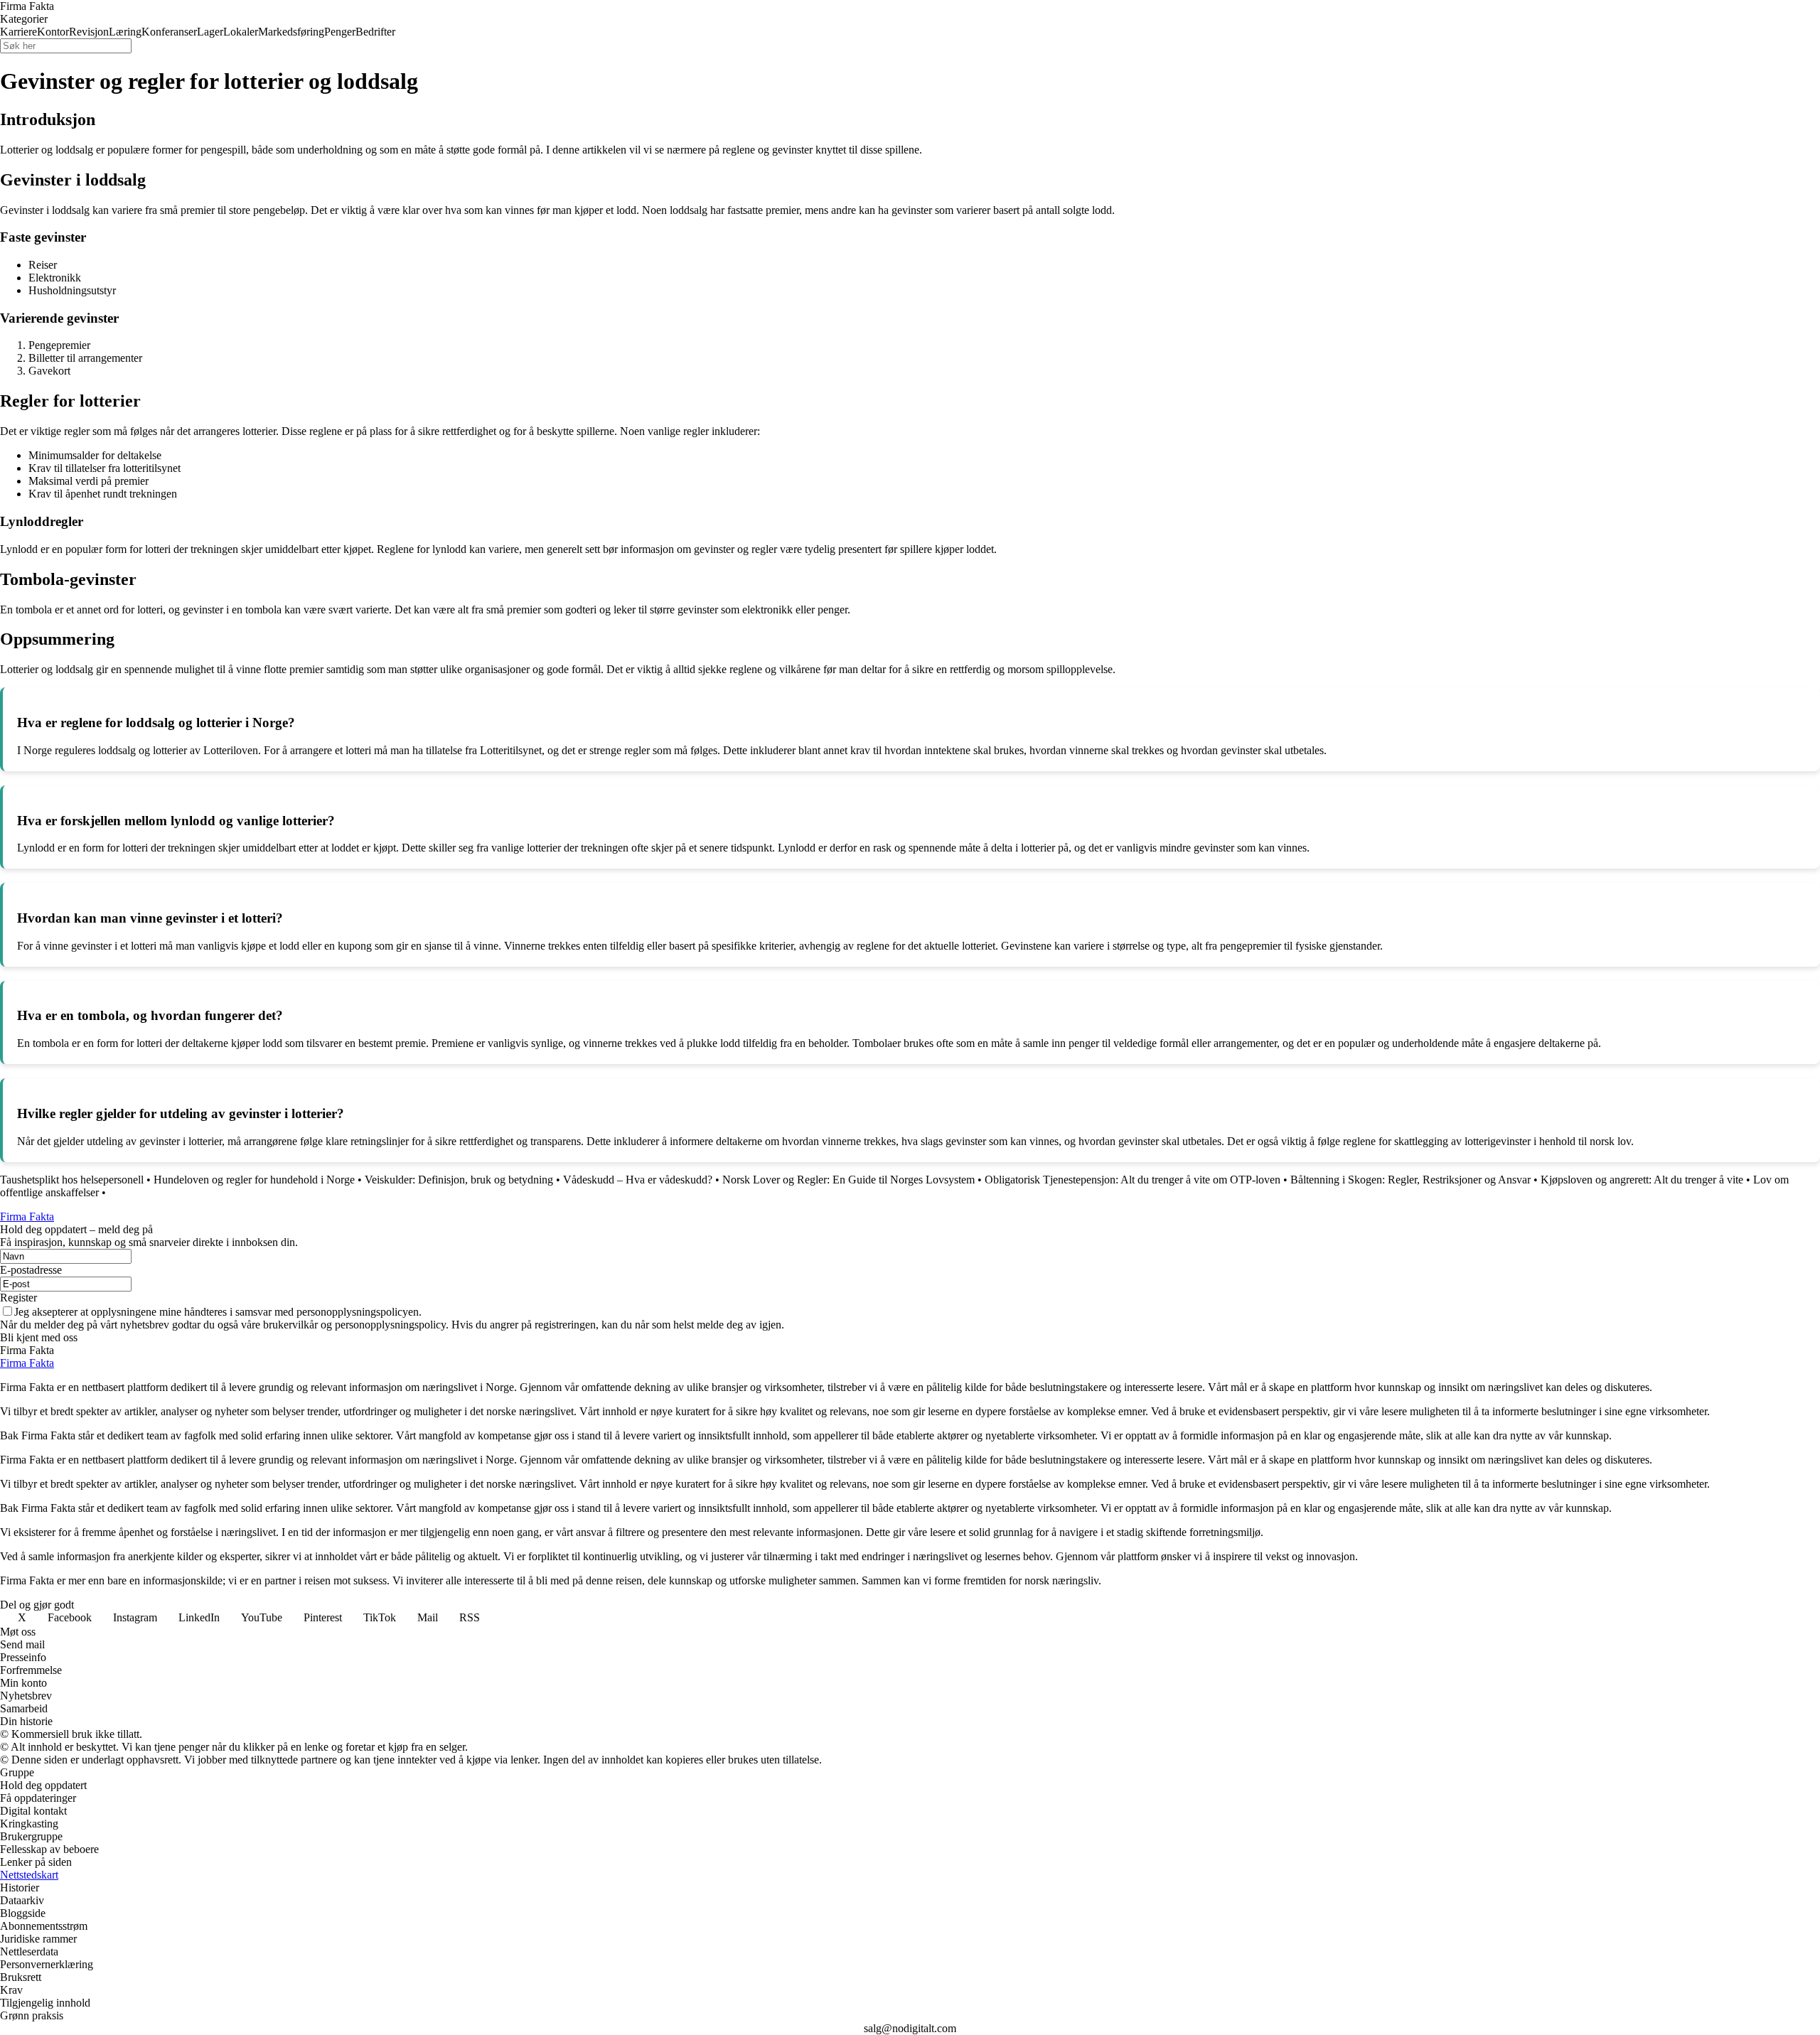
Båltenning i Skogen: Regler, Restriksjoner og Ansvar (1410, 1180)
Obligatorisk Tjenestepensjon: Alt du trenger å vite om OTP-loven (1133, 1180)
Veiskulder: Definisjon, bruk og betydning (459, 1180)
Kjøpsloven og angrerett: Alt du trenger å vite (1642, 1180)
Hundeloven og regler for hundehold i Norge (254, 1180)
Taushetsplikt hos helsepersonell (72, 1180)
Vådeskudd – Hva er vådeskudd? (638, 1180)
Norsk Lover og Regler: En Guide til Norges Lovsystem (849, 1180)
